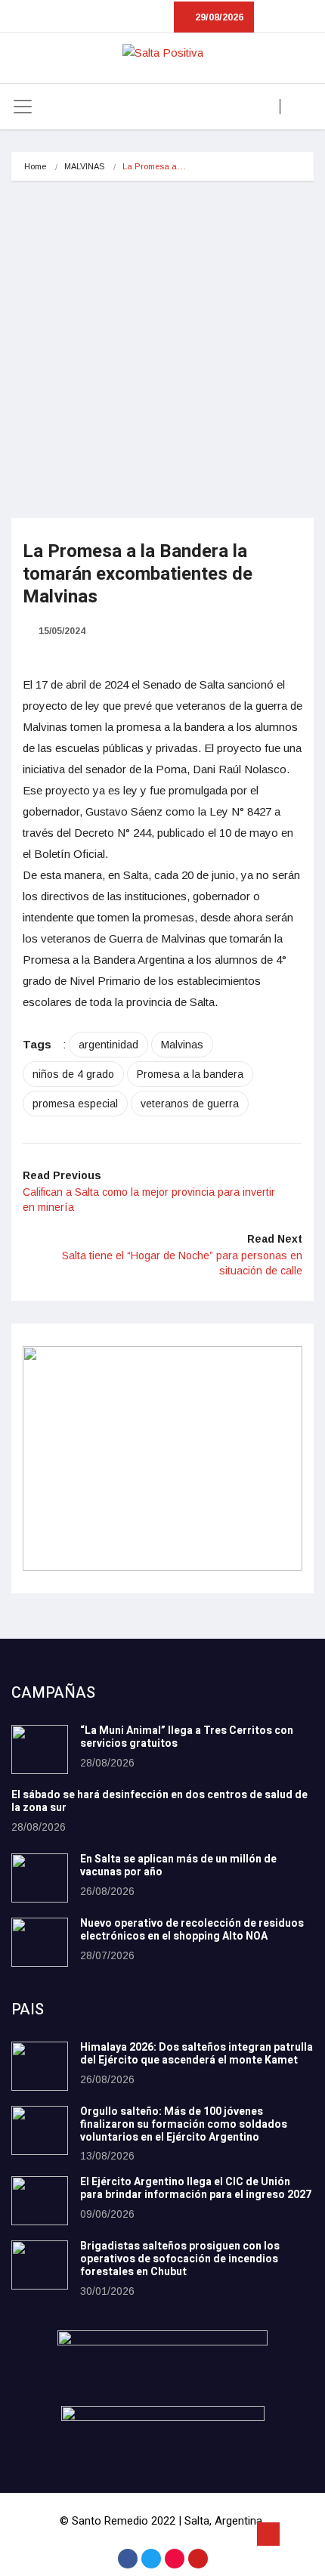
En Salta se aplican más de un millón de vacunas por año (178, 1865)
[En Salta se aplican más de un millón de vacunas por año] (40, 1878)
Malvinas (182, 1045)
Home (35, 166)
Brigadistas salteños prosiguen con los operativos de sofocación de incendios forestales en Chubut (180, 2259)
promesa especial (75, 1104)
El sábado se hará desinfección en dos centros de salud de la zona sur (159, 1801)
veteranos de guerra (190, 1104)
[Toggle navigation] (23, 107)
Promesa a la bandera (190, 1074)
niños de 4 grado (73, 1074)
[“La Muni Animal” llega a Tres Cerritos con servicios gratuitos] (40, 1749)
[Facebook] (128, 2559)
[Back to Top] (268, 2534)
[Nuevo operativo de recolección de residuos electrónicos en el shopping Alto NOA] (40, 1942)
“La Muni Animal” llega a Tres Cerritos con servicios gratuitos (187, 1737)
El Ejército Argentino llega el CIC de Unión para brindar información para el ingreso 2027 (196, 2188)
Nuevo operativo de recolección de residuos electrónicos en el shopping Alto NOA (192, 1930)
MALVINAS (84, 166)
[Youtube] (198, 2559)
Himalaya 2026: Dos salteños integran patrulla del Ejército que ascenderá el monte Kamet (197, 2054)
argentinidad (108, 1045)
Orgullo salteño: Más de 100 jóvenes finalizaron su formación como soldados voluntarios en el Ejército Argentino (184, 2124)
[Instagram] (175, 2559)
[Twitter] (151, 2559)
